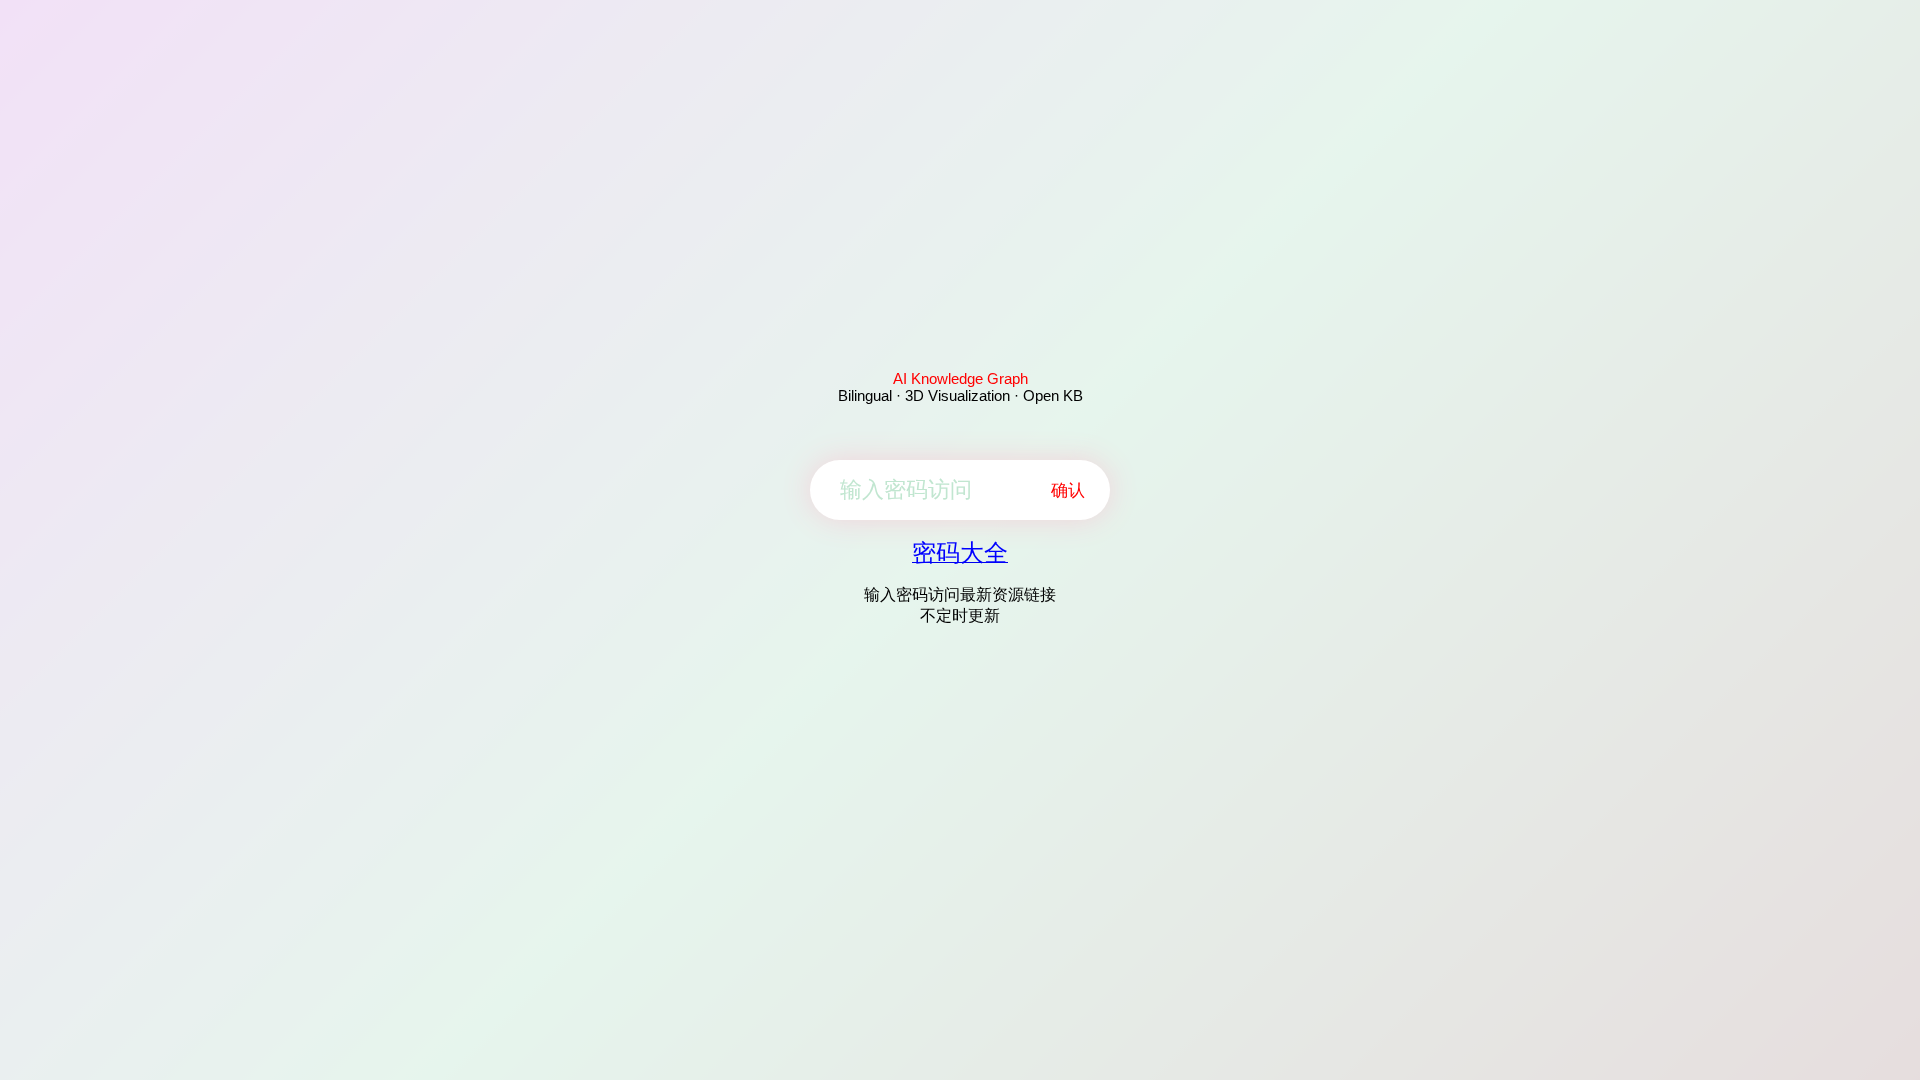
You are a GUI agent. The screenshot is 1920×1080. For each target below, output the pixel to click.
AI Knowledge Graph (960, 378)
